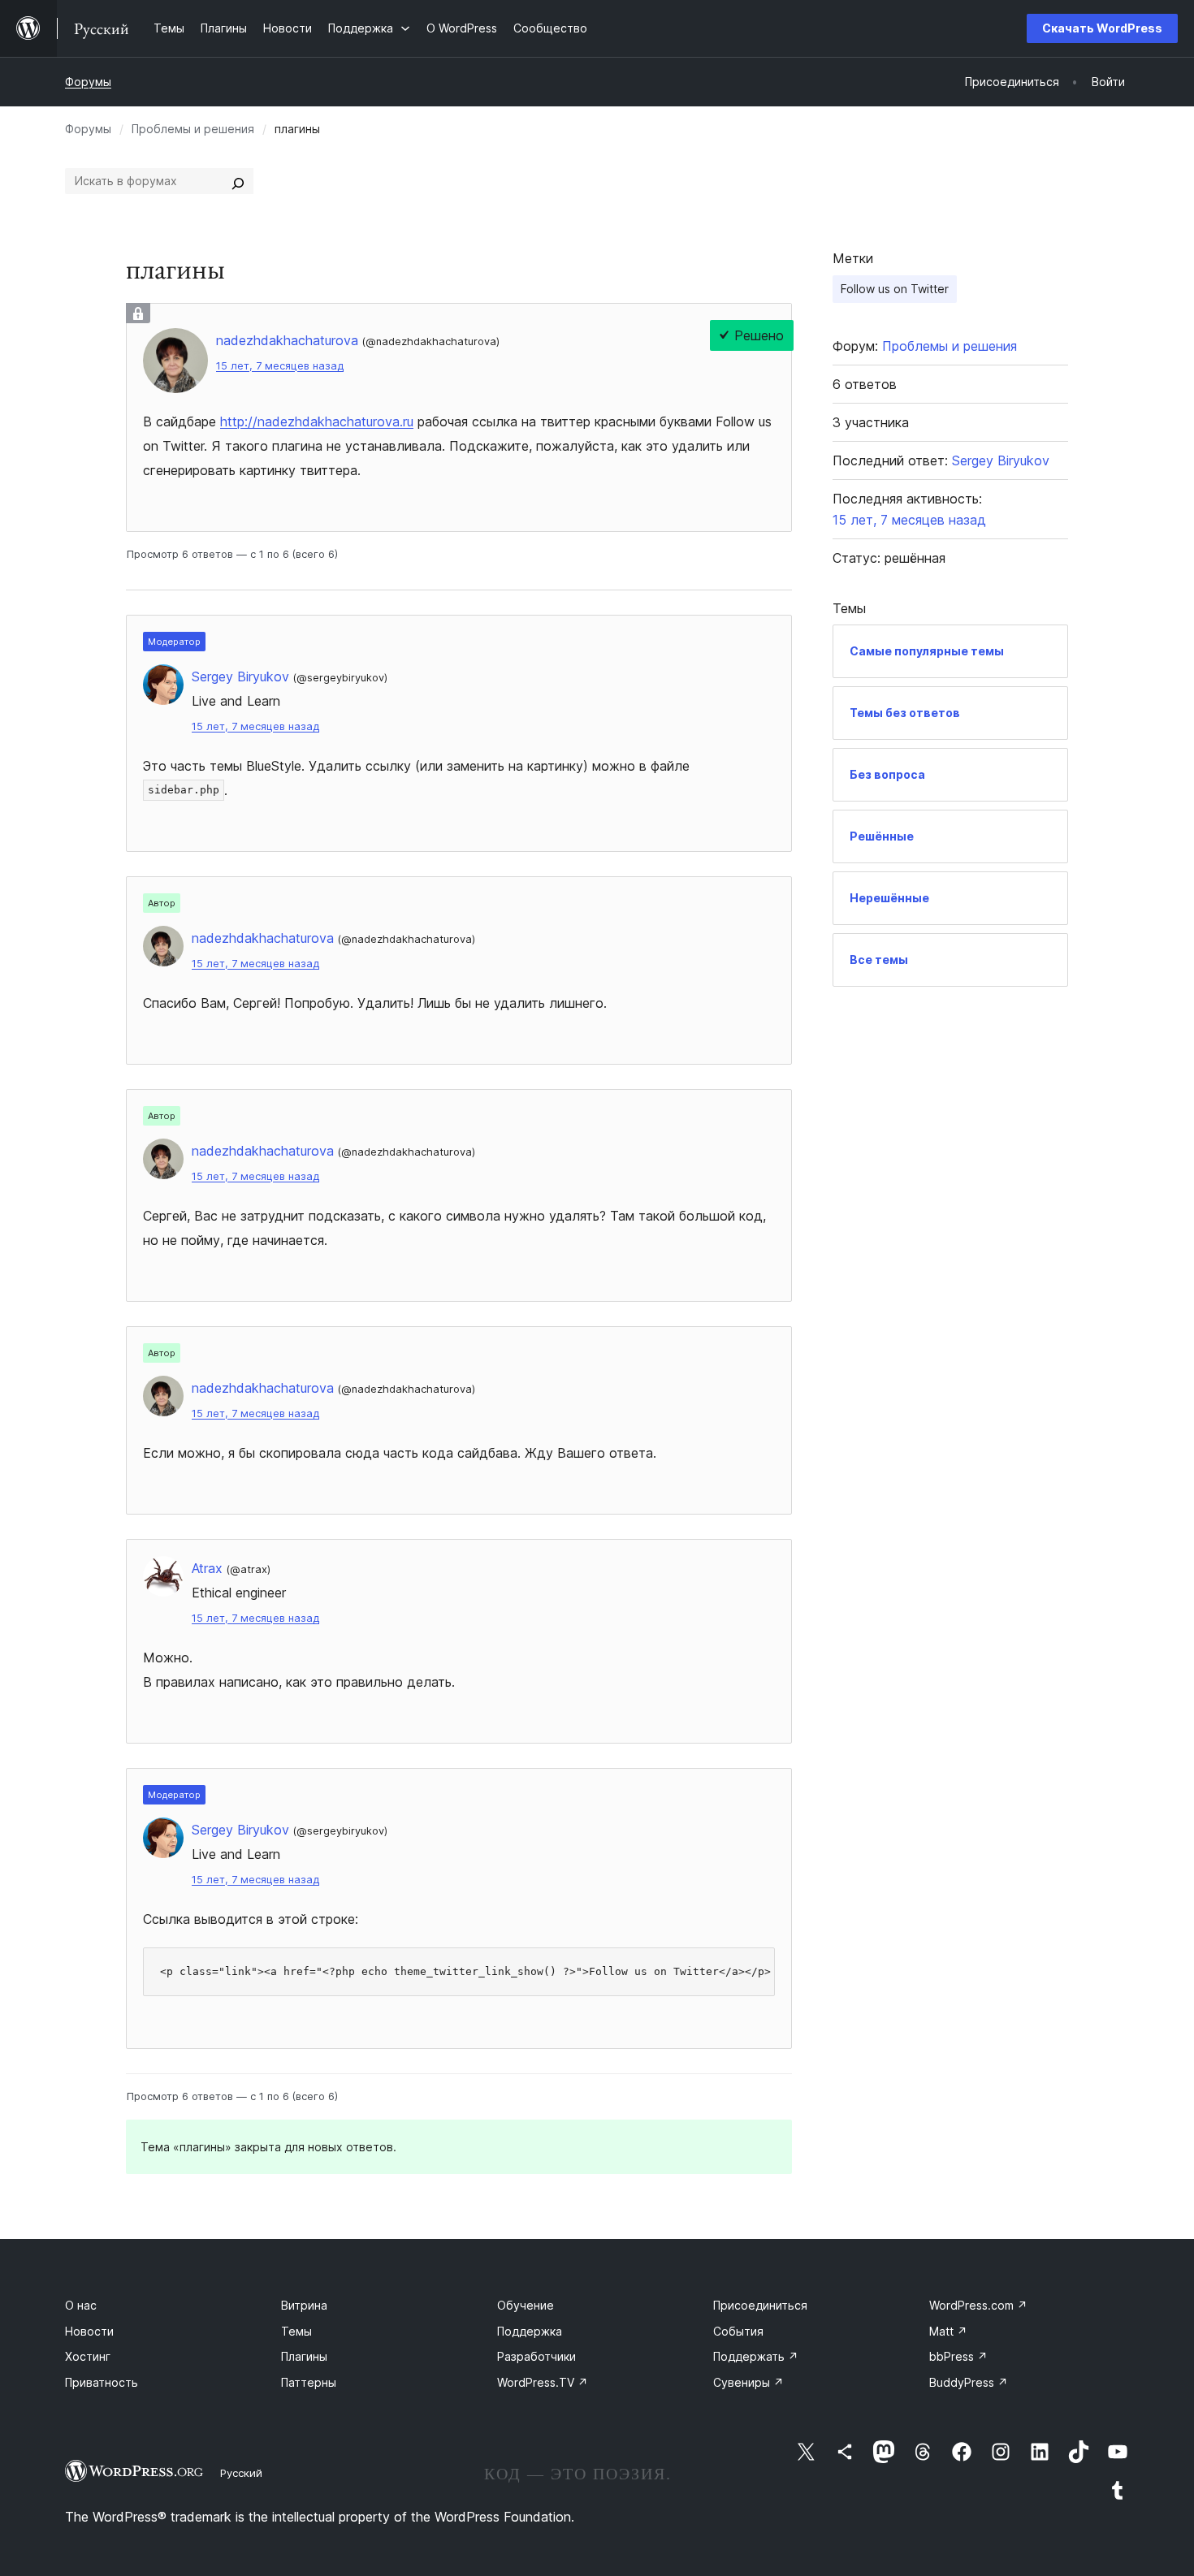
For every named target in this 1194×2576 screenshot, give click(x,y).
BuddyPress (969, 2382)
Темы (296, 2331)
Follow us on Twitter (895, 289)
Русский (241, 2473)
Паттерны (309, 2382)
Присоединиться (760, 2305)
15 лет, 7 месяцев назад (280, 366)
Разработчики (536, 2356)
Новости (89, 2331)
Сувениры (748, 2382)
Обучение (526, 2305)
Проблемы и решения (193, 129)
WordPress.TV (543, 2382)
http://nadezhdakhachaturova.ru (317, 421)
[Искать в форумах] (238, 181)
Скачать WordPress (1102, 28)
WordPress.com (978, 2305)
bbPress (958, 2356)
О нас (81, 2305)
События (738, 2331)
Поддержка (530, 2331)
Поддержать (756, 2356)
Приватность (102, 2382)
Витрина (304, 2305)
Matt (948, 2331)
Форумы (88, 82)
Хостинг (88, 2356)
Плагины (304, 2356)
